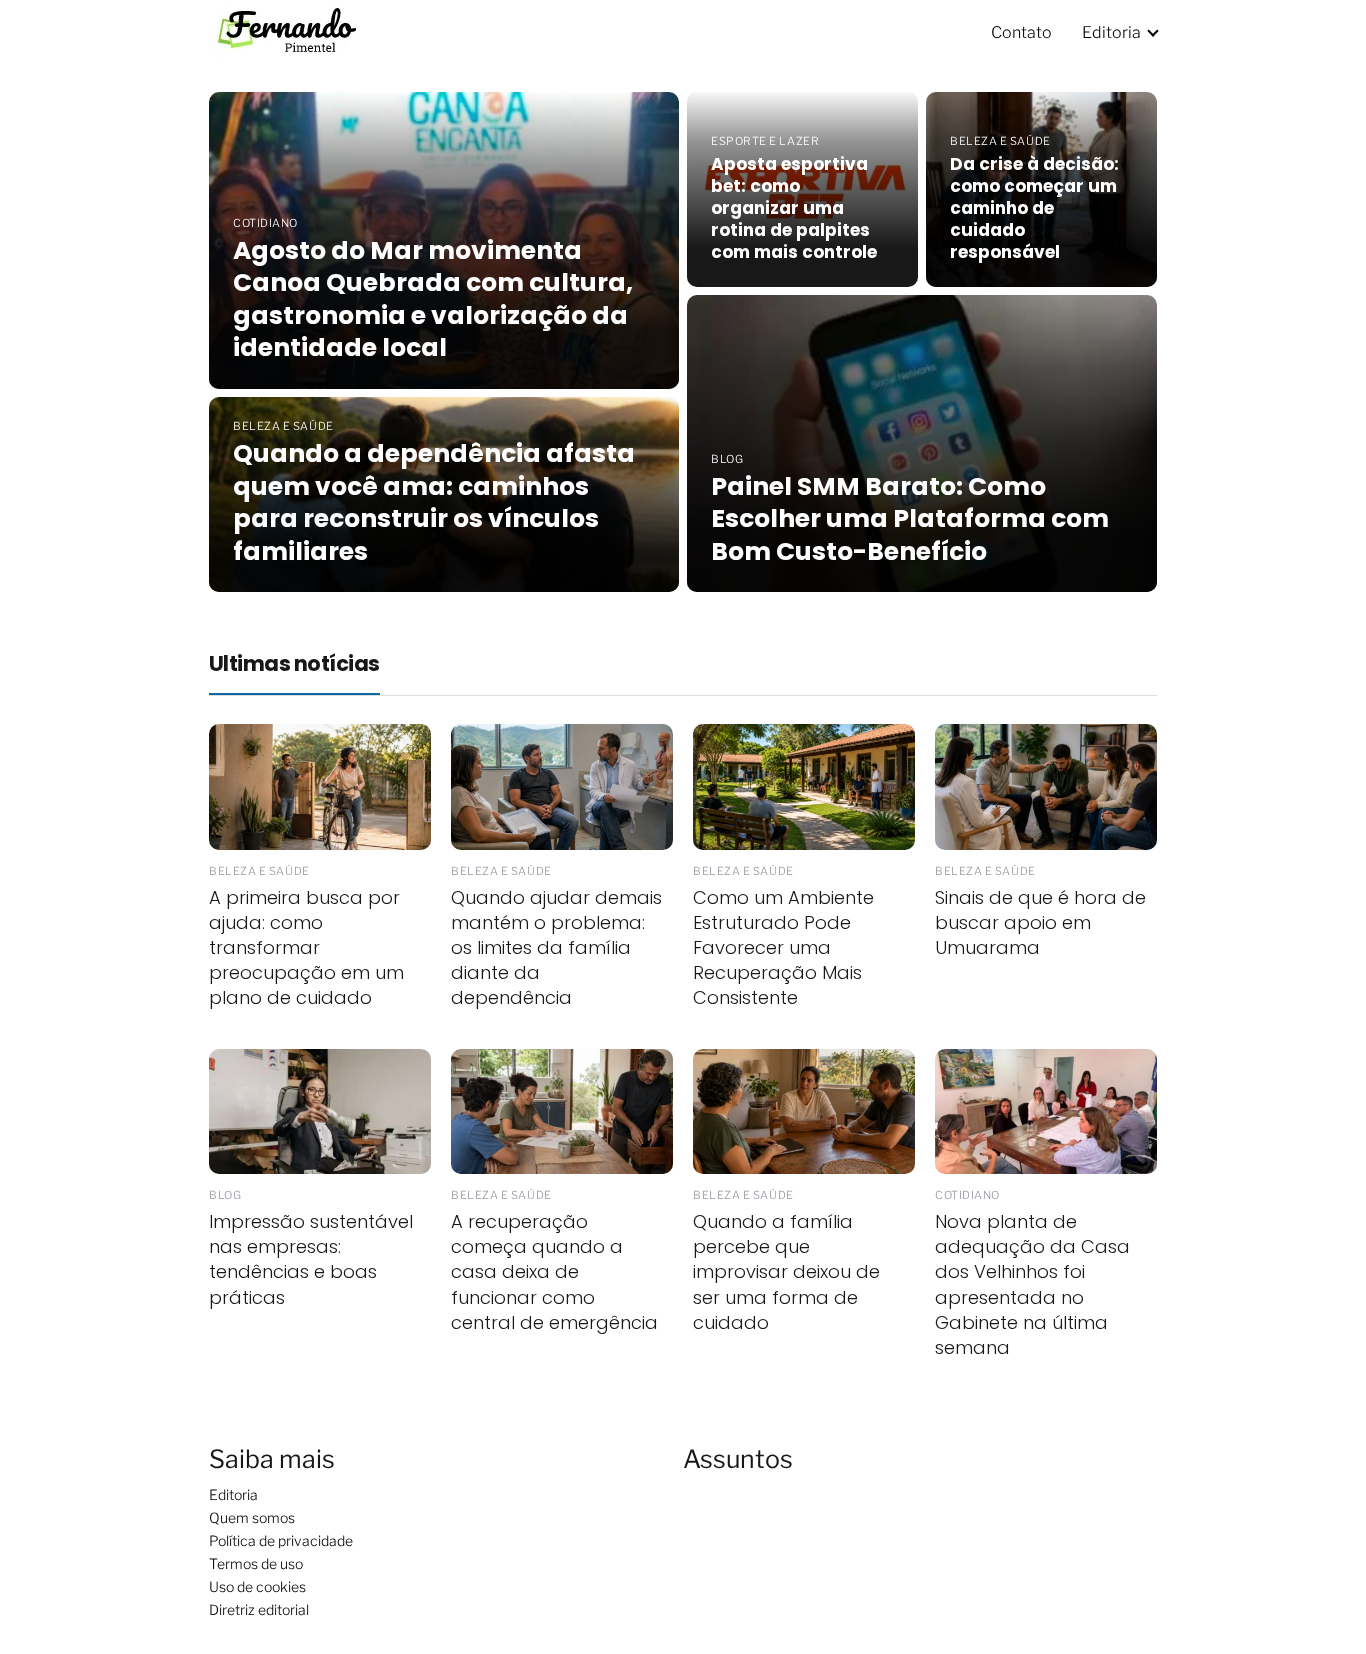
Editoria (1111, 32)
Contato (1021, 32)
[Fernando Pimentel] (298, 31)
